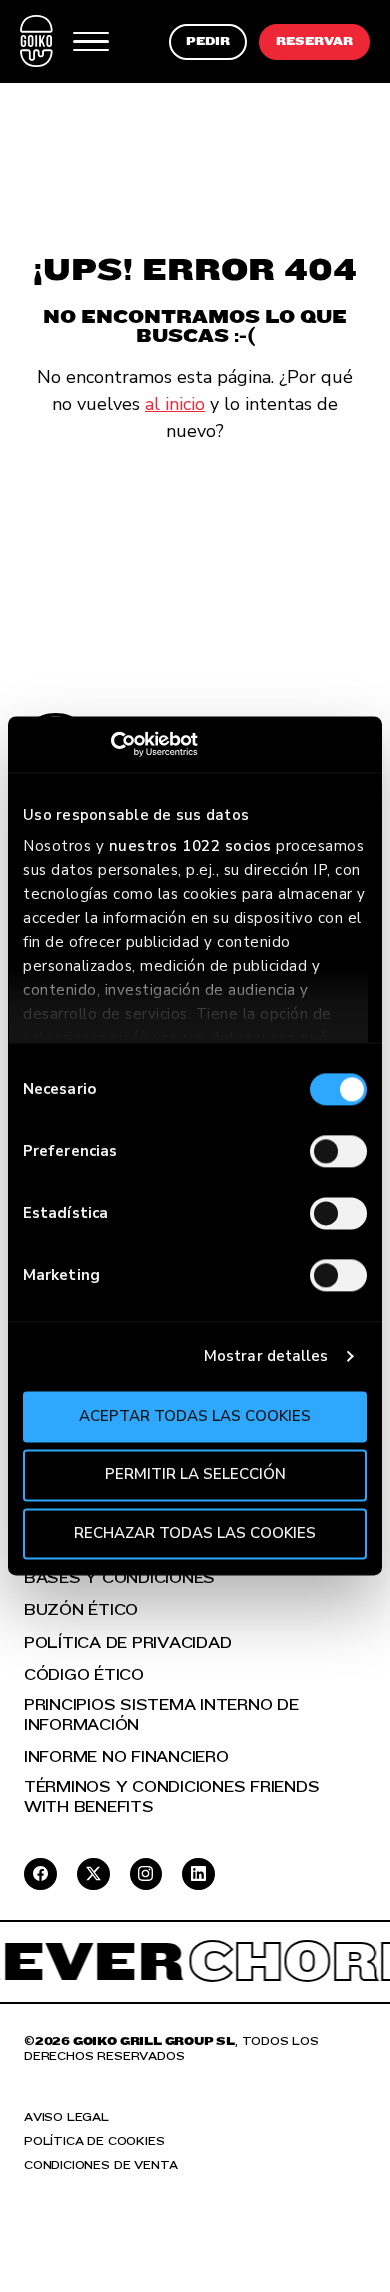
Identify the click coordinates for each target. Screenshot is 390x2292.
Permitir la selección (195, 1475)
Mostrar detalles (266, 1356)
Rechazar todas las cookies (195, 1533)
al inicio (175, 404)
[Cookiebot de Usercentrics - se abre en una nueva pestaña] (110, 744)
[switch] (338, 1151)
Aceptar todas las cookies (195, 1416)
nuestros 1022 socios (190, 846)
